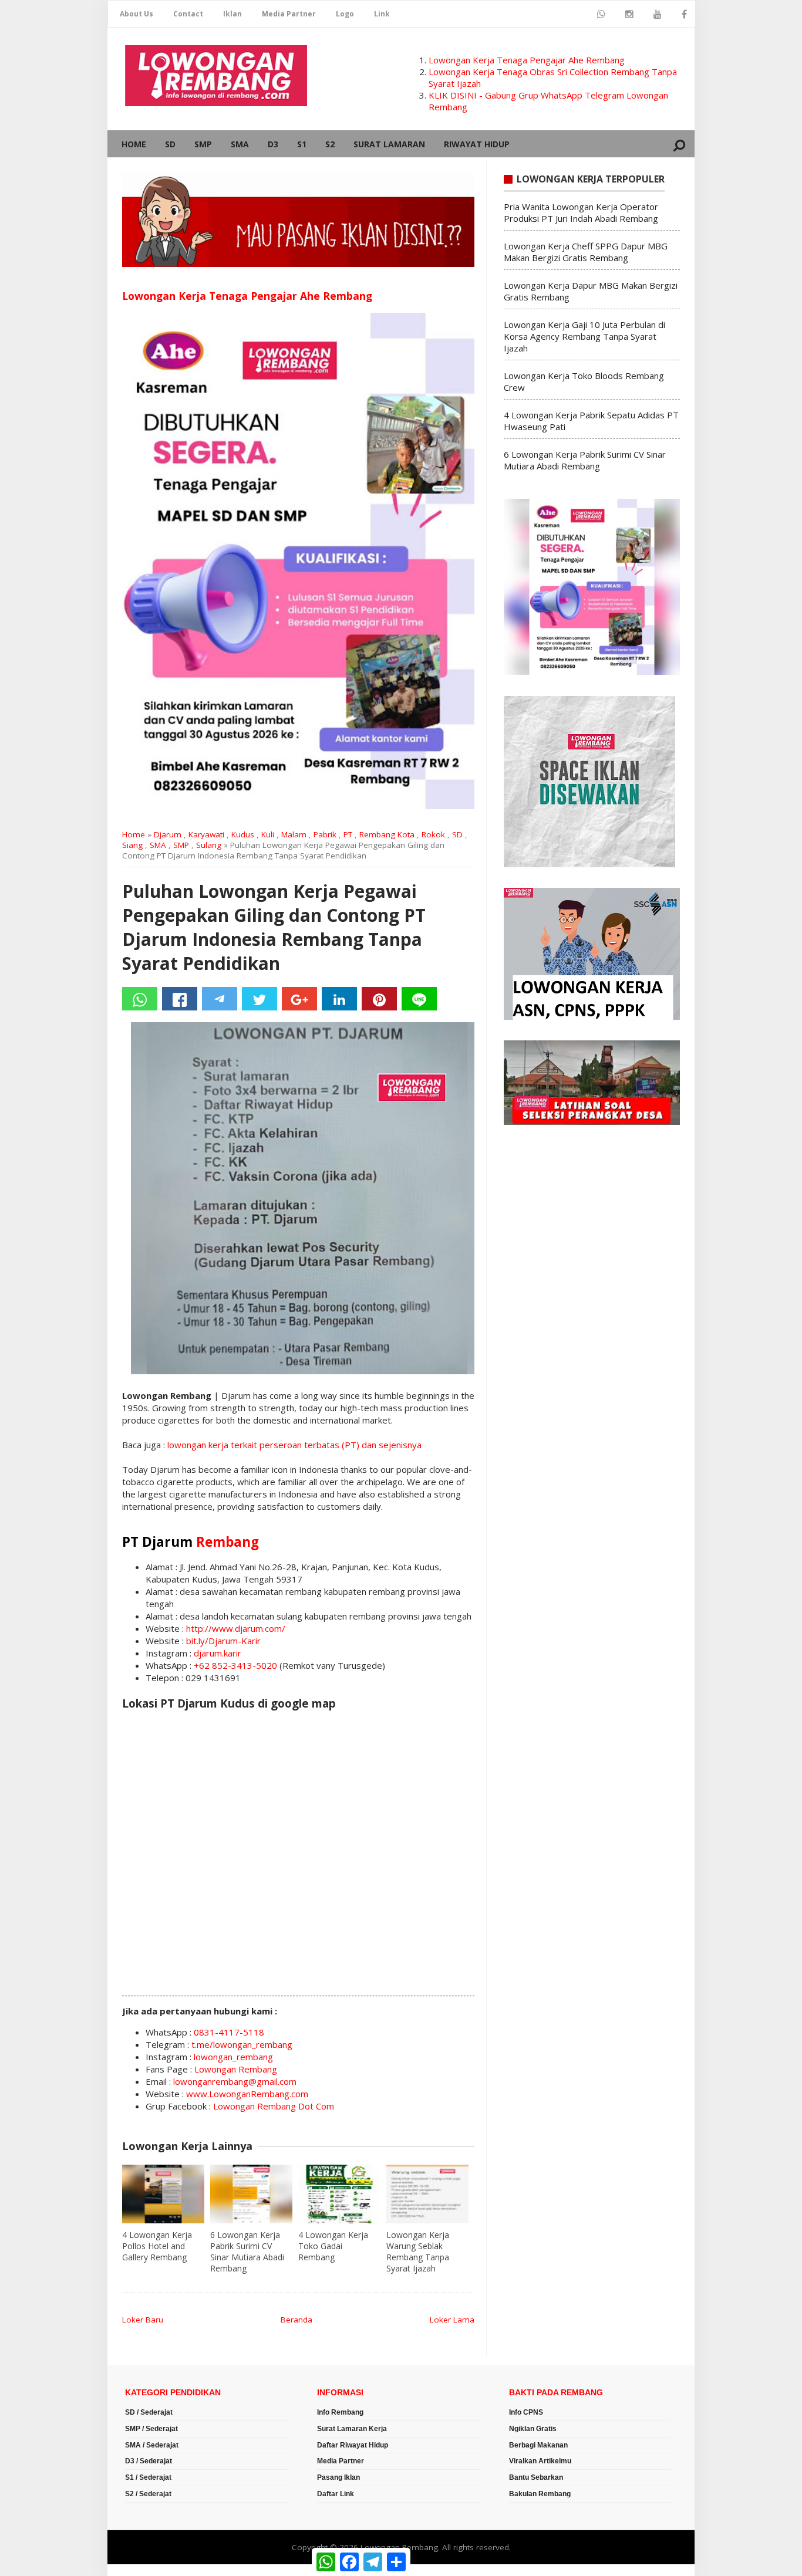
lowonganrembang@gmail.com (235, 2081)
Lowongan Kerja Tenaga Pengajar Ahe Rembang (527, 60)
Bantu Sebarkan (536, 2477)
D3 (273, 144)
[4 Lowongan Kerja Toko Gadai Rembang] (339, 2194)
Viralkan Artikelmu (540, 2461)
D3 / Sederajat (149, 2461)
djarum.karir (218, 1653)
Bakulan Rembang (540, 2494)
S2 (330, 144)
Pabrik (325, 834)
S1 (302, 144)
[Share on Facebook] (180, 999)
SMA (240, 144)
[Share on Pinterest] (379, 999)
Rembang (228, 1542)
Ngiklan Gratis (533, 2429)
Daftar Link (336, 2494)
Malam (294, 834)
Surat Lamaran (389, 144)
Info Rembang (340, 2412)
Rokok (433, 834)
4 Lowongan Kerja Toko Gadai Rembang (333, 2246)
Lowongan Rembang (236, 2069)
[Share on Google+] (299, 999)
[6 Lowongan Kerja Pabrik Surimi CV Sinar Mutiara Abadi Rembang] (251, 2194)
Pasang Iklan (338, 2477)
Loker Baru (143, 2320)
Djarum (168, 834)
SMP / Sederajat (151, 2429)
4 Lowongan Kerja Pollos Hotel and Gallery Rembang (157, 2246)
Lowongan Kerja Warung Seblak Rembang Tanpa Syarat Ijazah (418, 2252)
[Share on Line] (419, 999)
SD (170, 144)
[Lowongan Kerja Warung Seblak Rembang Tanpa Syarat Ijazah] (427, 2194)
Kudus (243, 834)
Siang (132, 845)
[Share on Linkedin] (339, 999)
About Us (137, 14)
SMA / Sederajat (152, 2445)
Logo (345, 14)
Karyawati (206, 834)
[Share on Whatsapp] (140, 999)
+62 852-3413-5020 (235, 1665)
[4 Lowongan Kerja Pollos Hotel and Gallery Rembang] (163, 2194)
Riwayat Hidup (477, 144)
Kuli (268, 834)
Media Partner (289, 14)
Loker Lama (452, 2320)
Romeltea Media (141, 2570)
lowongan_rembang (233, 2057)
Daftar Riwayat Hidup (353, 2445)
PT (348, 834)
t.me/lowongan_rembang (242, 2044)
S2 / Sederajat (148, 2494)
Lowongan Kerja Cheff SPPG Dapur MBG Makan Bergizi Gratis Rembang (586, 252)
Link (382, 14)
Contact (188, 14)
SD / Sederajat (149, 2412)
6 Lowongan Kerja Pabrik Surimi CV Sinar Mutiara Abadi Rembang (247, 2252)
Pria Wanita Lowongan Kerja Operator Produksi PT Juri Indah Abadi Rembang (581, 212)
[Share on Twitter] (260, 999)
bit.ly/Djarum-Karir (223, 1641)
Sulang (209, 845)
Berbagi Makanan (538, 2445)
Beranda (296, 2320)
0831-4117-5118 (229, 2032)
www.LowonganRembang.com (247, 2094)
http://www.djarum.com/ (236, 1628)
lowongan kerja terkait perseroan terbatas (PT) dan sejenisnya (294, 1445)
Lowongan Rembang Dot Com (274, 2106)
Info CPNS (526, 2412)
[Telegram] (220, 999)
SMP (203, 144)
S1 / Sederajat (148, 2477)
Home (134, 144)
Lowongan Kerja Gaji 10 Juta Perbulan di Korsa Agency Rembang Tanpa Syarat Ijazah (584, 336)
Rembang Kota (387, 834)
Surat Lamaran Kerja (352, 2429)
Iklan (232, 14)
